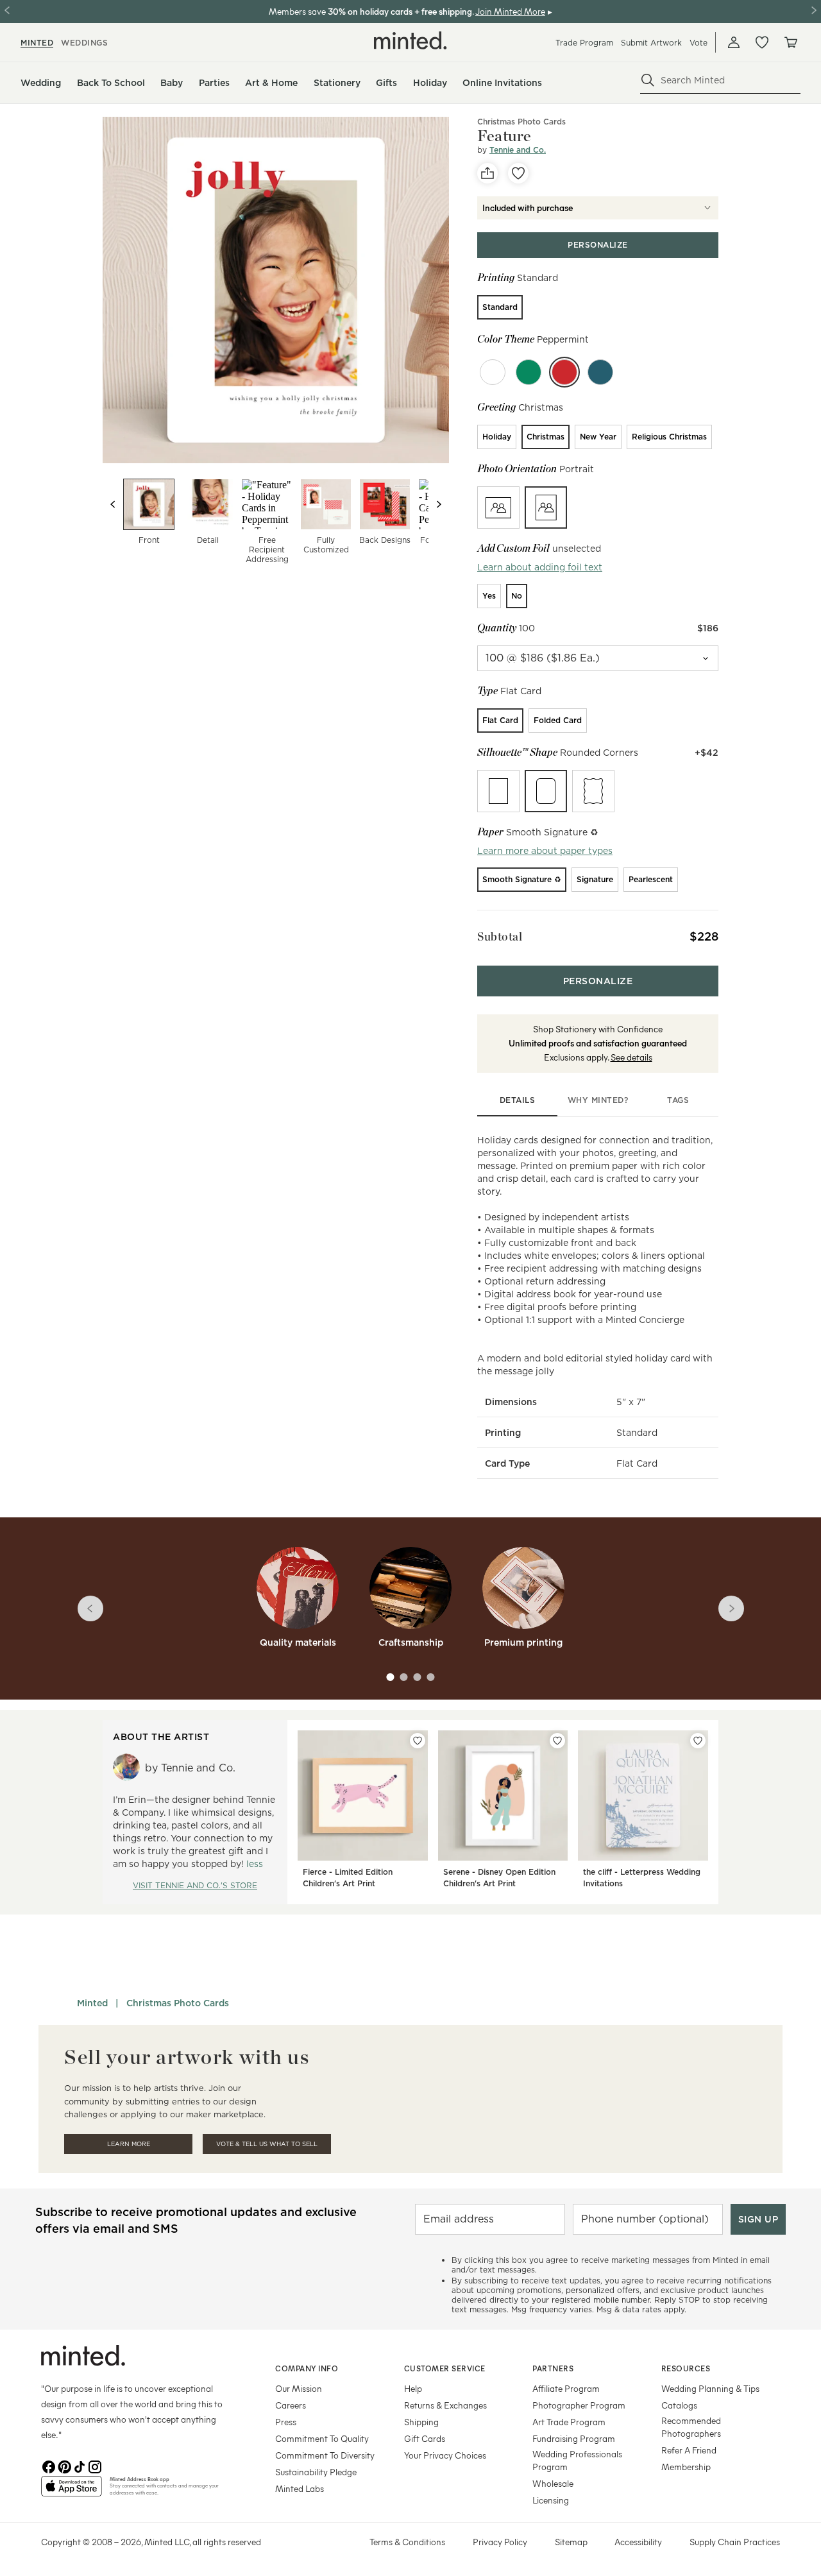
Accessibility (638, 2542)
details (518, 1100)
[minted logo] (410, 40)
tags (678, 1100)
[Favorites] (762, 42)
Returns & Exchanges (445, 2405)
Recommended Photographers (691, 2427)
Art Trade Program (569, 2422)
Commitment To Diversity (325, 2455)
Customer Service (445, 2368)
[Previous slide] (113, 504)
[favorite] (518, 173)
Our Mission (299, 2388)
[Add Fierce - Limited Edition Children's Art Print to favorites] (418, 1741)
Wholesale (553, 2483)
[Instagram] (95, 2466)
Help (413, 2388)
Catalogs (679, 2405)
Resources (686, 2368)
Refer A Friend (689, 2450)
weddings (84, 43)
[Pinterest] (64, 2466)
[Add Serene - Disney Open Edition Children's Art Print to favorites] (557, 1741)
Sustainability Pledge (316, 2472)
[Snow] (493, 372)
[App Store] (72, 2491)
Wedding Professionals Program (577, 2460)
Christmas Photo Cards (521, 122)
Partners (553, 2368)
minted (37, 43)
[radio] (500, 307)
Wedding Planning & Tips (710, 2388)
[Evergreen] (529, 372)
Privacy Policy (500, 2542)
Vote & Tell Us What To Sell (267, 2144)
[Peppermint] (564, 372)
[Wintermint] (600, 372)
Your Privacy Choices (445, 2455)
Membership (686, 2467)
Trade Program (584, 43)
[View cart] (790, 42)
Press (286, 2422)
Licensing (551, 2500)
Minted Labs (300, 2488)
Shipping (421, 2422)
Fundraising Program (574, 2438)
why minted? (598, 1100)
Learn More (129, 2144)
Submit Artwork (651, 43)
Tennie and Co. (518, 150)
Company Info (307, 2368)
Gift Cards (425, 2438)
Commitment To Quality (322, 2438)
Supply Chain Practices (735, 2542)
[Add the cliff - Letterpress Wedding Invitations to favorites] (698, 1741)
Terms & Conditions (407, 2542)
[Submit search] (648, 80)
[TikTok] (80, 2466)
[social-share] (487, 173)
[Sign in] (734, 42)
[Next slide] (439, 504)
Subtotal (500, 936)
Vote (698, 43)
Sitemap (571, 2542)
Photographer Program (579, 2405)
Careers (291, 2405)
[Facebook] (49, 2466)
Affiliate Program (566, 2388)
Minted (92, 2003)
